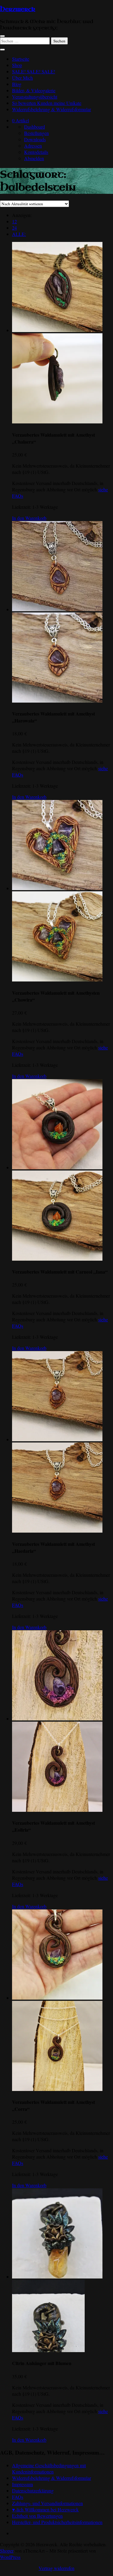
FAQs (18, 2497)
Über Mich (22, 78)
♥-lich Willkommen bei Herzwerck (45, 2509)
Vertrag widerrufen (56, 2568)
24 (14, 228)
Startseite (21, 59)
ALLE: (19, 234)
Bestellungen (36, 133)
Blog (17, 84)
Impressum (22, 2484)
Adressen (33, 146)
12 (14, 221)
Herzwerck (18, 9)
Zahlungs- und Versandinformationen (47, 2503)
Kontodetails (36, 152)
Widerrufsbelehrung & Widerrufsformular (52, 109)
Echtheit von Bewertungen (37, 2516)
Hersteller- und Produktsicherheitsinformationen (57, 2522)
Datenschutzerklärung (33, 2491)
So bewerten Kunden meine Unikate (47, 103)
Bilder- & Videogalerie (34, 90)
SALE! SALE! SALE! (34, 71)
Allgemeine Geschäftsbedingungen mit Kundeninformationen (49, 2468)
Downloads (35, 139)
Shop (17, 65)
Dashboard (35, 127)
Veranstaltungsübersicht (35, 97)
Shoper (7, 2551)
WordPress (10, 2557)
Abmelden (34, 158)
